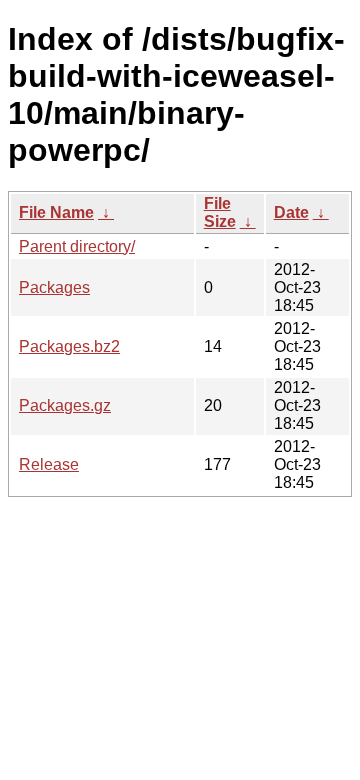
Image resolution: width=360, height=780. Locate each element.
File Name (56, 212)
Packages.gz (65, 405)
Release (49, 464)
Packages (54, 287)
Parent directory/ (77, 246)
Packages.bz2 (69, 346)
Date (291, 212)
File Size (220, 212)
